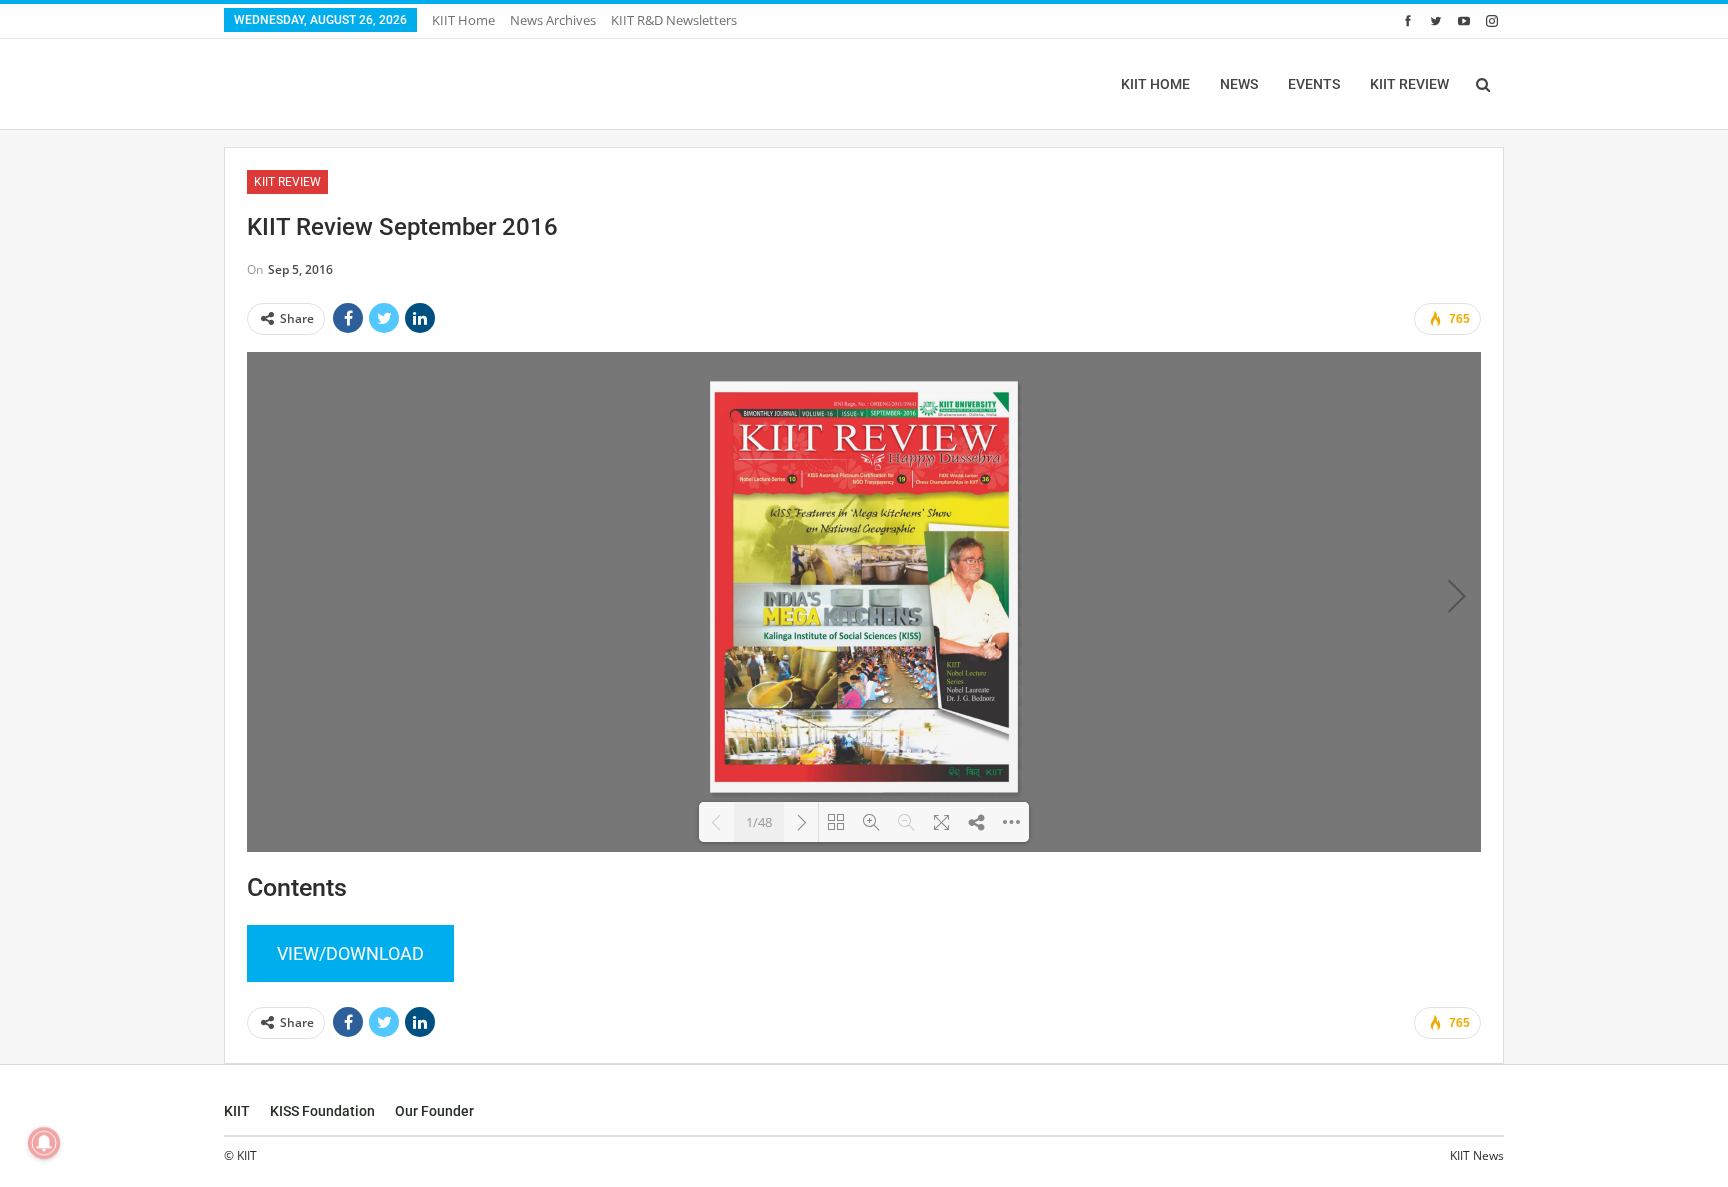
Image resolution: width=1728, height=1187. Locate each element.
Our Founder (434, 1111)
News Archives (553, 20)
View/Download (350, 953)
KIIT (237, 1111)
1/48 (759, 822)
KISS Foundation (322, 1111)
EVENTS (1314, 84)
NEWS (1239, 84)
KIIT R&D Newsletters (674, 20)
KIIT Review (287, 182)
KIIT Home (463, 20)
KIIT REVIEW (1409, 84)
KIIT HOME (1155, 84)
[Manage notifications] (44, 1143)
